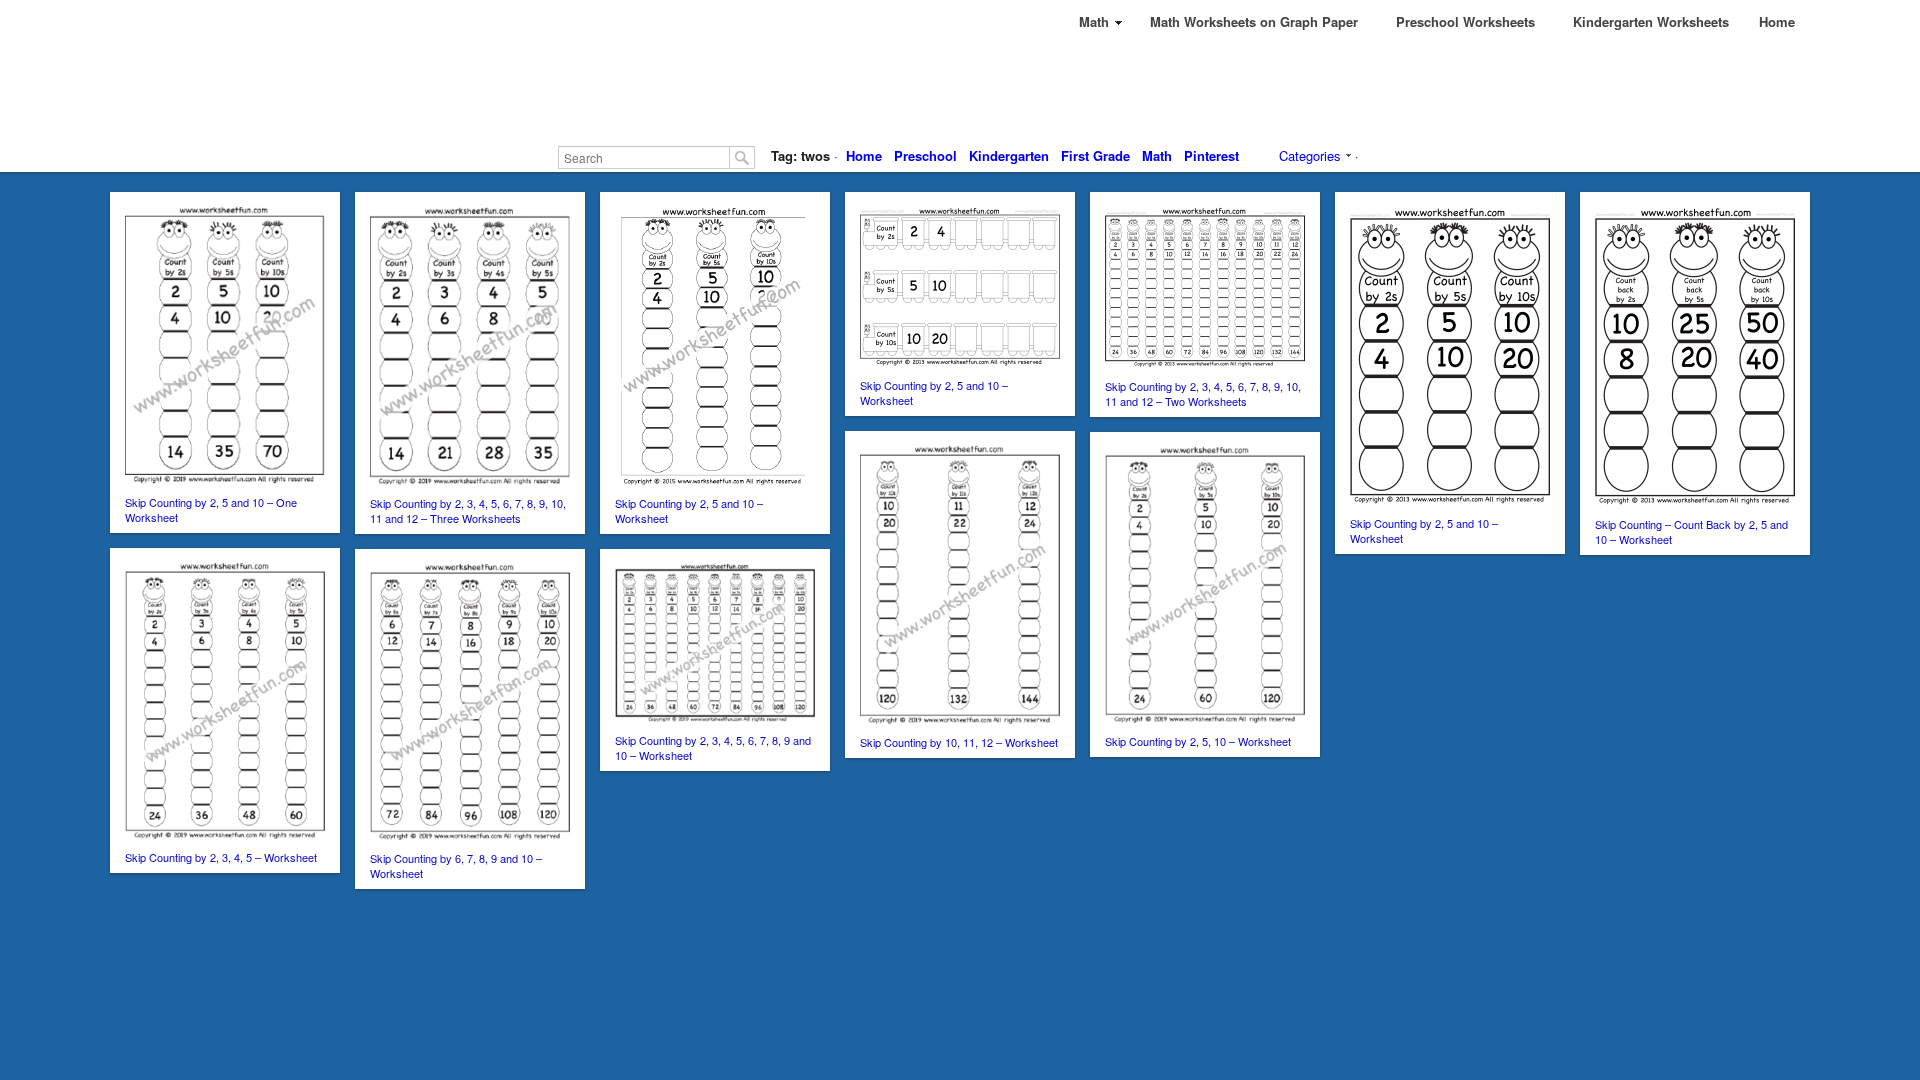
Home (864, 155)
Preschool (925, 155)
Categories (1310, 155)
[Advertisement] (960, 90)
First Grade (1095, 155)
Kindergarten (1009, 155)
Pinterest (1211, 155)
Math (1157, 155)
